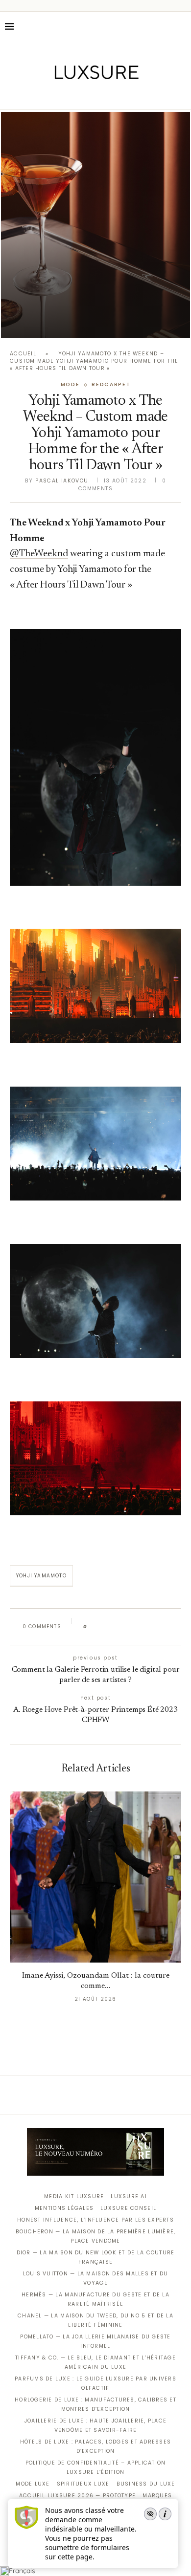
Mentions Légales (64, 2208)
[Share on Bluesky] (160, 1627)
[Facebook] (61, 96)
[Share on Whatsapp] (142, 1627)
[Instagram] (89, 96)
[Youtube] (116, 96)
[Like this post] (92, 1627)
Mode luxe (33, 2484)
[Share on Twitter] (113, 1627)
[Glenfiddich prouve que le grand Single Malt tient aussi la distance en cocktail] (95, 225)
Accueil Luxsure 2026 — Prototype (77, 2496)
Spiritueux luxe (83, 2484)
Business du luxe (146, 2484)
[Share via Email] (170, 1627)
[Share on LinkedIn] (132, 1627)
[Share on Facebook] (104, 1627)
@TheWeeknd (39, 554)
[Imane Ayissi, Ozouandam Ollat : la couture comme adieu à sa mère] (95, 1877)
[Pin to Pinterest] (123, 1627)
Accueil (23, 354)
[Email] (130, 96)
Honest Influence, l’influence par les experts (95, 2220)
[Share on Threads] (151, 1627)
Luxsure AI (129, 2196)
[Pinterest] (103, 96)
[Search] (181, 26)
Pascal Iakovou (62, 481)
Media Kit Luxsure (74, 2196)
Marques (157, 2496)
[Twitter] (75, 96)
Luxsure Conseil (128, 2208)
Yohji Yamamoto (41, 1576)
